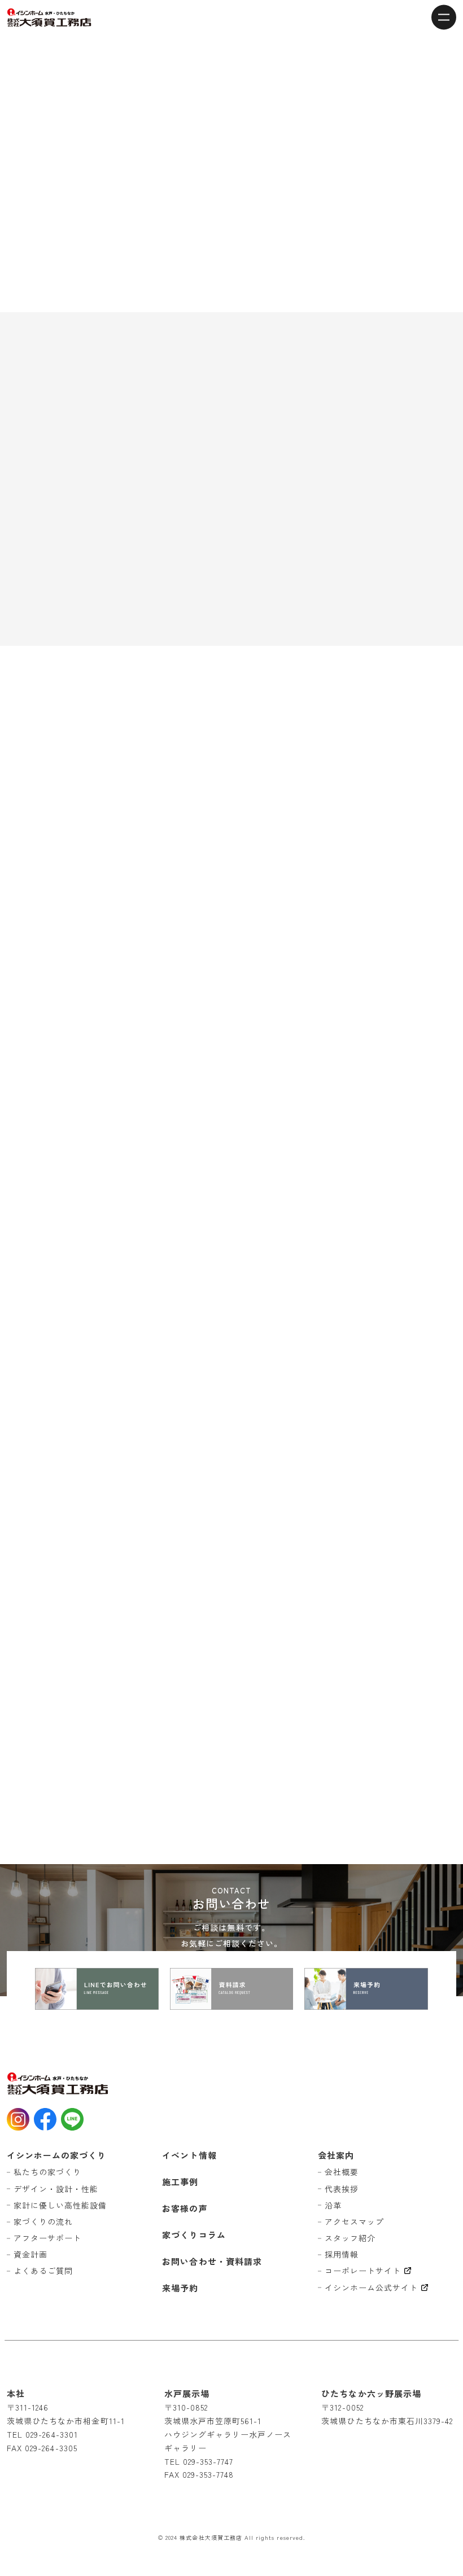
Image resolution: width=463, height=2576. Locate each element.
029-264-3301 (52, 2434)
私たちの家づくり (47, 2172)
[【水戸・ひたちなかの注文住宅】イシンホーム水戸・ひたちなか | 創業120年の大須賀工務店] (49, 18)
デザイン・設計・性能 (56, 2189)
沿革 (333, 2205)
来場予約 (180, 2288)
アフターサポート (47, 2238)
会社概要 (342, 2172)
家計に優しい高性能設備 (60, 2205)
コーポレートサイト (363, 2271)
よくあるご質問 (43, 2271)
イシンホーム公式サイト (372, 2288)
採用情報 (342, 2254)
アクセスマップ (354, 2221)
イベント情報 (189, 2155)
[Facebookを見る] (45, 2119)
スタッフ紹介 (350, 2238)
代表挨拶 (342, 2189)
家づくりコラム (194, 2235)
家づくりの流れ (43, 2221)
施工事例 (180, 2182)
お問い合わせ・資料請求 (212, 2261)
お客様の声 (185, 2208)
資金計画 (30, 2254)
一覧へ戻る (231, 1722)
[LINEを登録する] (72, 2119)
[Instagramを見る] (18, 2119)
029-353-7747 (208, 2461)
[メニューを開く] (444, 17)
